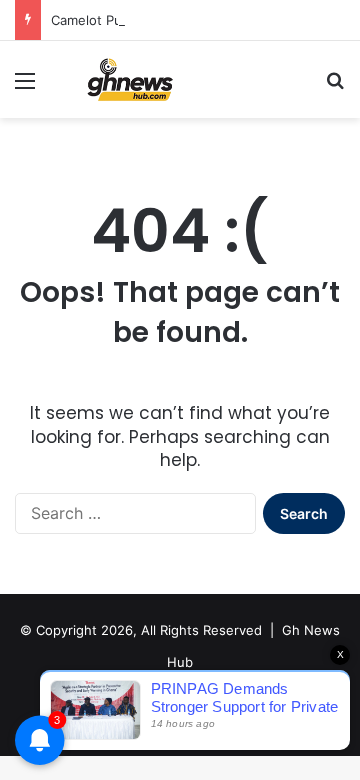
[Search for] (335, 87)
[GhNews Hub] (130, 79)
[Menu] (25, 87)
